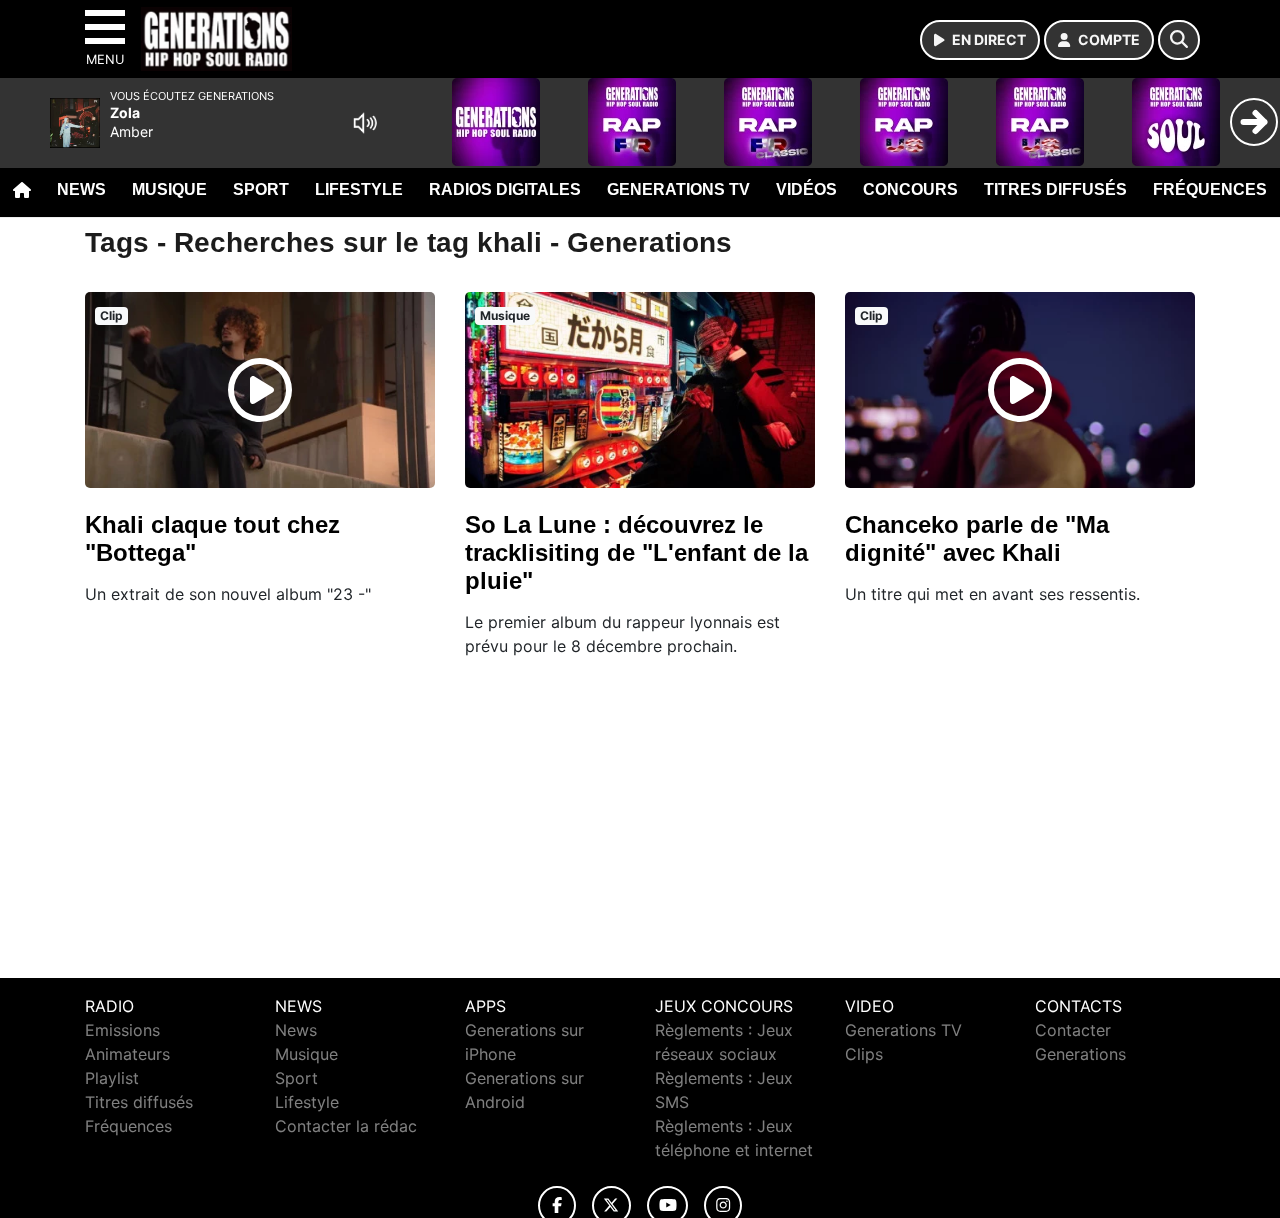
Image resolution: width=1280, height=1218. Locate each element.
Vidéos (806, 189)
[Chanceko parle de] (1020, 390)
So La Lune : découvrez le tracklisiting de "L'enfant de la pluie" (636, 552)
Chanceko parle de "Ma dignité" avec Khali (977, 538)
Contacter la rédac (346, 1126)
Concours (910, 189)
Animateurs (127, 1054)
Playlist (112, 1078)
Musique (169, 189)
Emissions (122, 1030)
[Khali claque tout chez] (260, 390)
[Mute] (365, 123)
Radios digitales (505, 189)
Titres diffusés (1055, 189)
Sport (261, 189)
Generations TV (678, 189)
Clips (864, 1054)
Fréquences (1210, 189)
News (81, 189)
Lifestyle (359, 189)
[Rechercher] (1179, 40)
